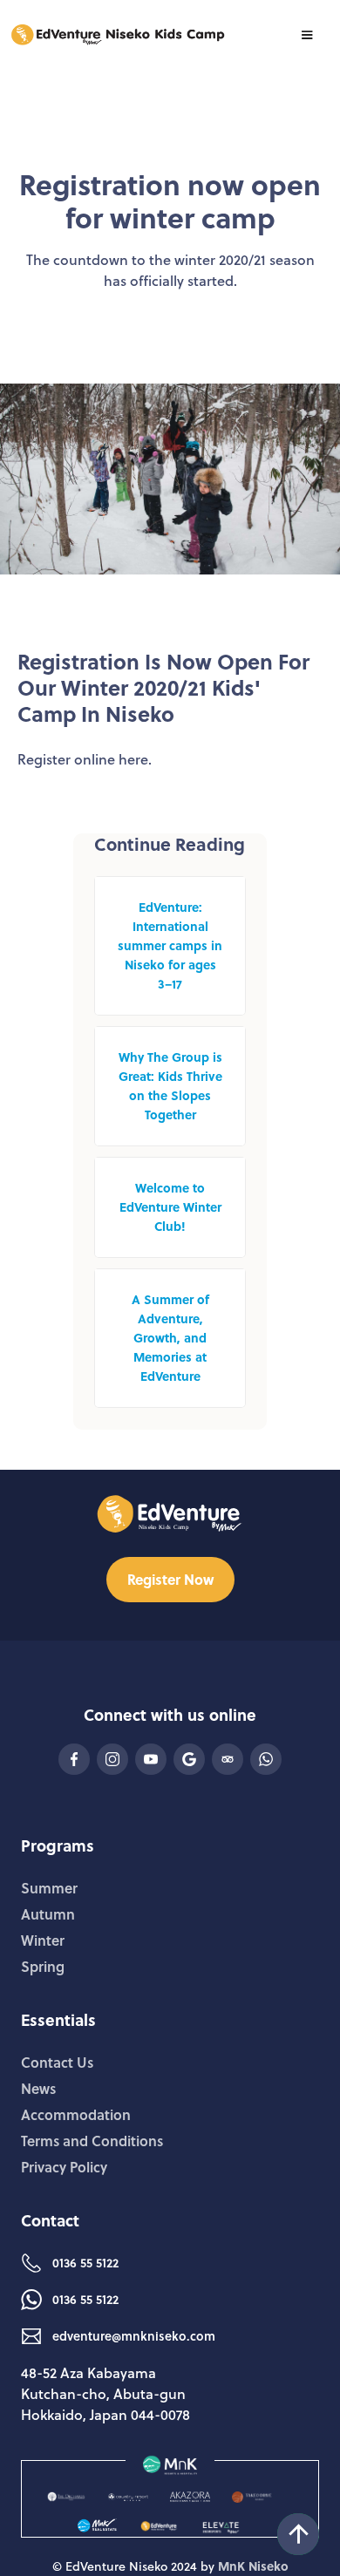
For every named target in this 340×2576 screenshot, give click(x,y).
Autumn (48, 1914)
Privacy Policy (64, 2167)
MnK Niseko (253, 2566)
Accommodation (76, 2114)
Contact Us (57, 2062)
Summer (49, 1888)
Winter (43, 1940)
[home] (119, 35)
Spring (43, 1966)
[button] (307, 35)
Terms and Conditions (92, 2141)
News (38, 2088)
